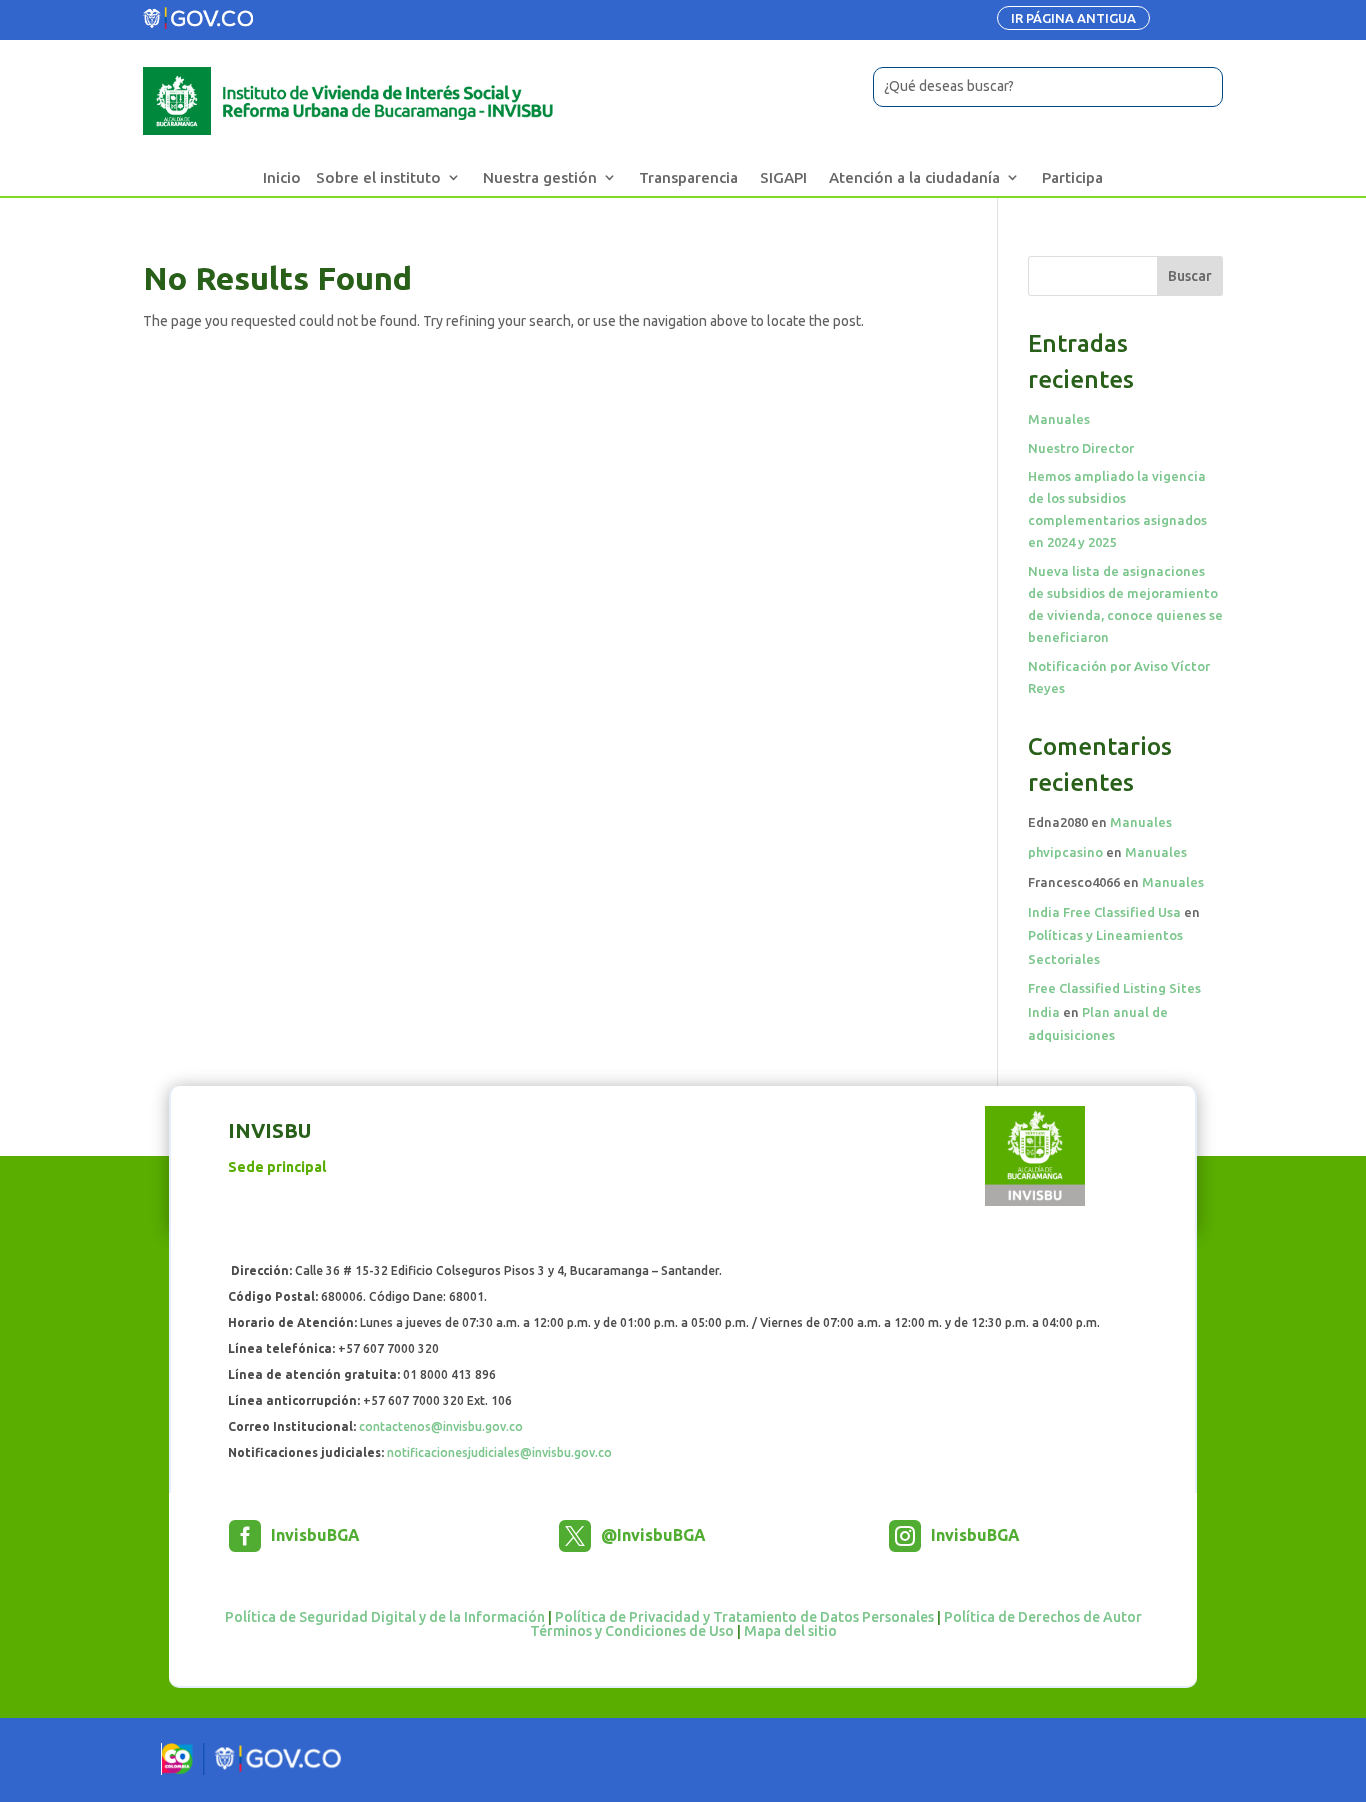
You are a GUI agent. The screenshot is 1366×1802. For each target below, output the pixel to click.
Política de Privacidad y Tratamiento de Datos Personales (744, 1617)
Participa (1072, 177)
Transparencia (688, 177)
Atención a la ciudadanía (914, 177)
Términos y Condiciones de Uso (632, 1631)
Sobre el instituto (378, 177)
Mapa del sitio (790, 1631)
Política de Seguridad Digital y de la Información (385, 1617)
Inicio (282, 177)
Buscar (1190, 276)
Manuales (1059, 419)
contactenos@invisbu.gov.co (441, 1426)
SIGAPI (783, 177)
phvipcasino (1065, 852)
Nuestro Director (1081, 448)
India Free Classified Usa (1104, 912)
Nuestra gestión (540, 177)
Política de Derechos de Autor (1043, 1617)
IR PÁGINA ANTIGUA (1073, 18)
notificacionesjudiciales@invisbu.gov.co (499, 1452)
